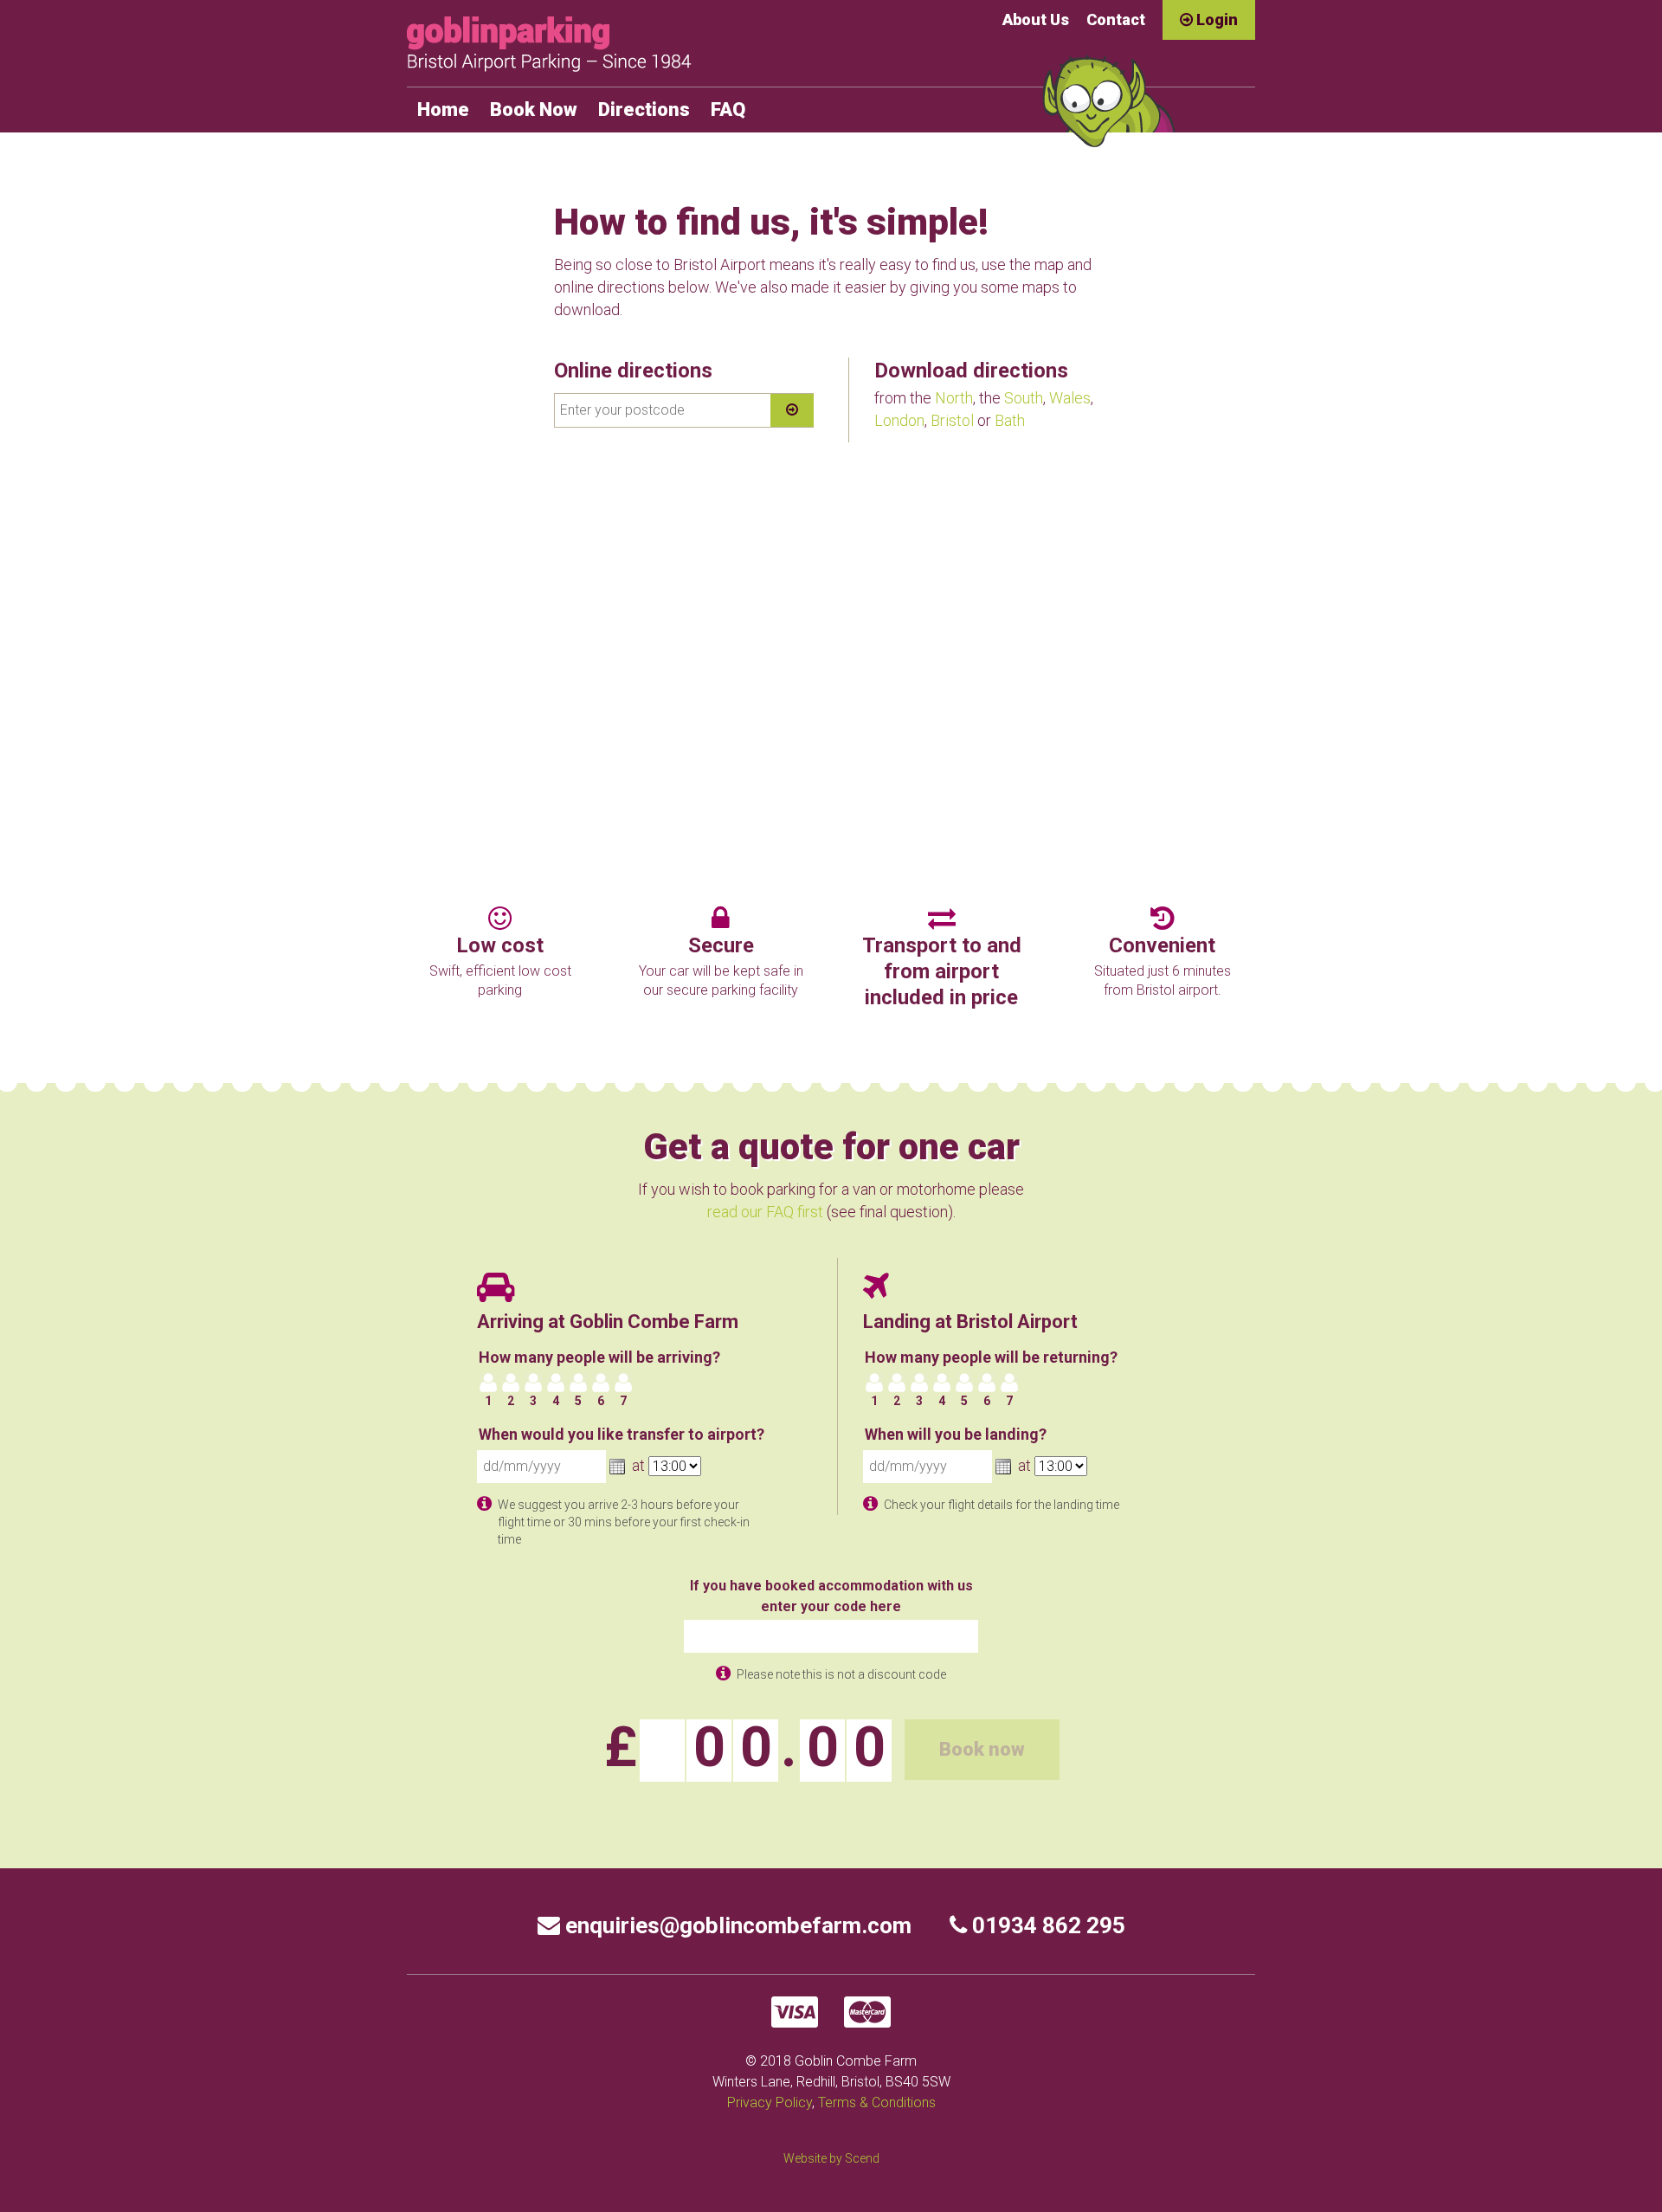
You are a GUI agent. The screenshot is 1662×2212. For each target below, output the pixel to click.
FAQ (728, 110)
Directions (644, 110)
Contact (1116, 19)
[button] (617, 1467)
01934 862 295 (1046, 1925)
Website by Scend (831, 2158)
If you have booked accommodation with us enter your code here (831, 1596)
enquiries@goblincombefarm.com (736, 1925)
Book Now (534, 110)
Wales (1070, 398)
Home (443, 110)
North (954, 398)
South (1024, 398)
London (899, 420)
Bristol (952, 420)
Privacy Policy (770, 2102)
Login (1215, 19)
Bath (1010, 420)
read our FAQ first (765, 1212)
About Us (1036, 19)
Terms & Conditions (877, 2102)
